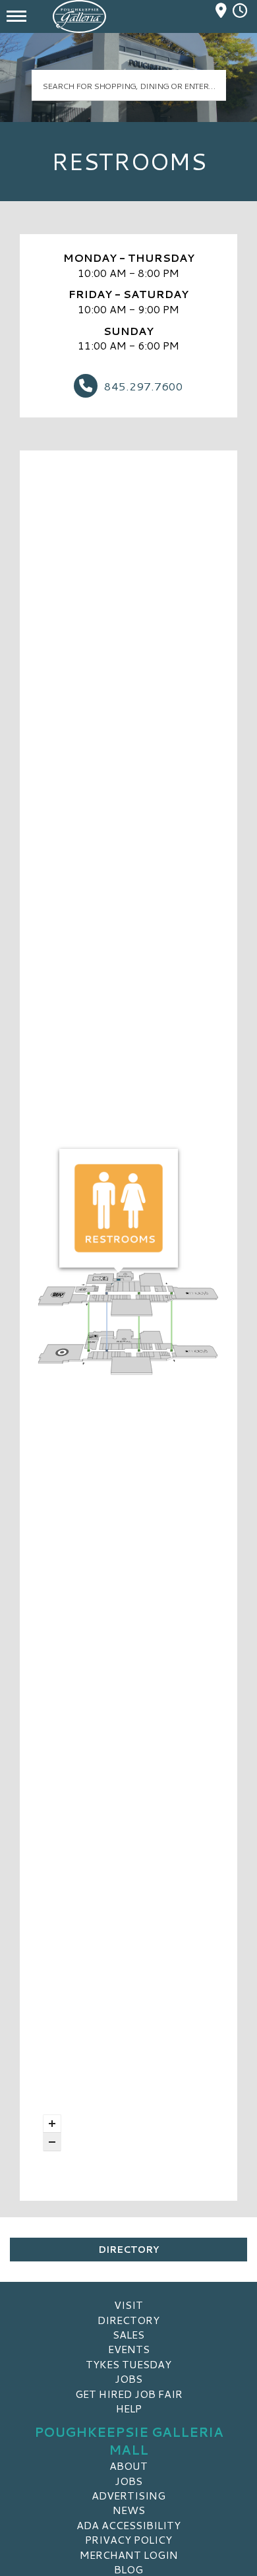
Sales (128, 2334)
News (129, 2510)
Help (129, 2408)
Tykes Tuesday (128, 2364)
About (128, 2466)
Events (129, 2349)
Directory (128, 2250)
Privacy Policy (128, 2539)
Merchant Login (129, 2555)
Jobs (128, 2378)
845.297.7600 (144, 386)
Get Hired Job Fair (129, 2394)
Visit (128, 2305)
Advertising (128, 2495)
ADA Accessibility (128, 2525)
